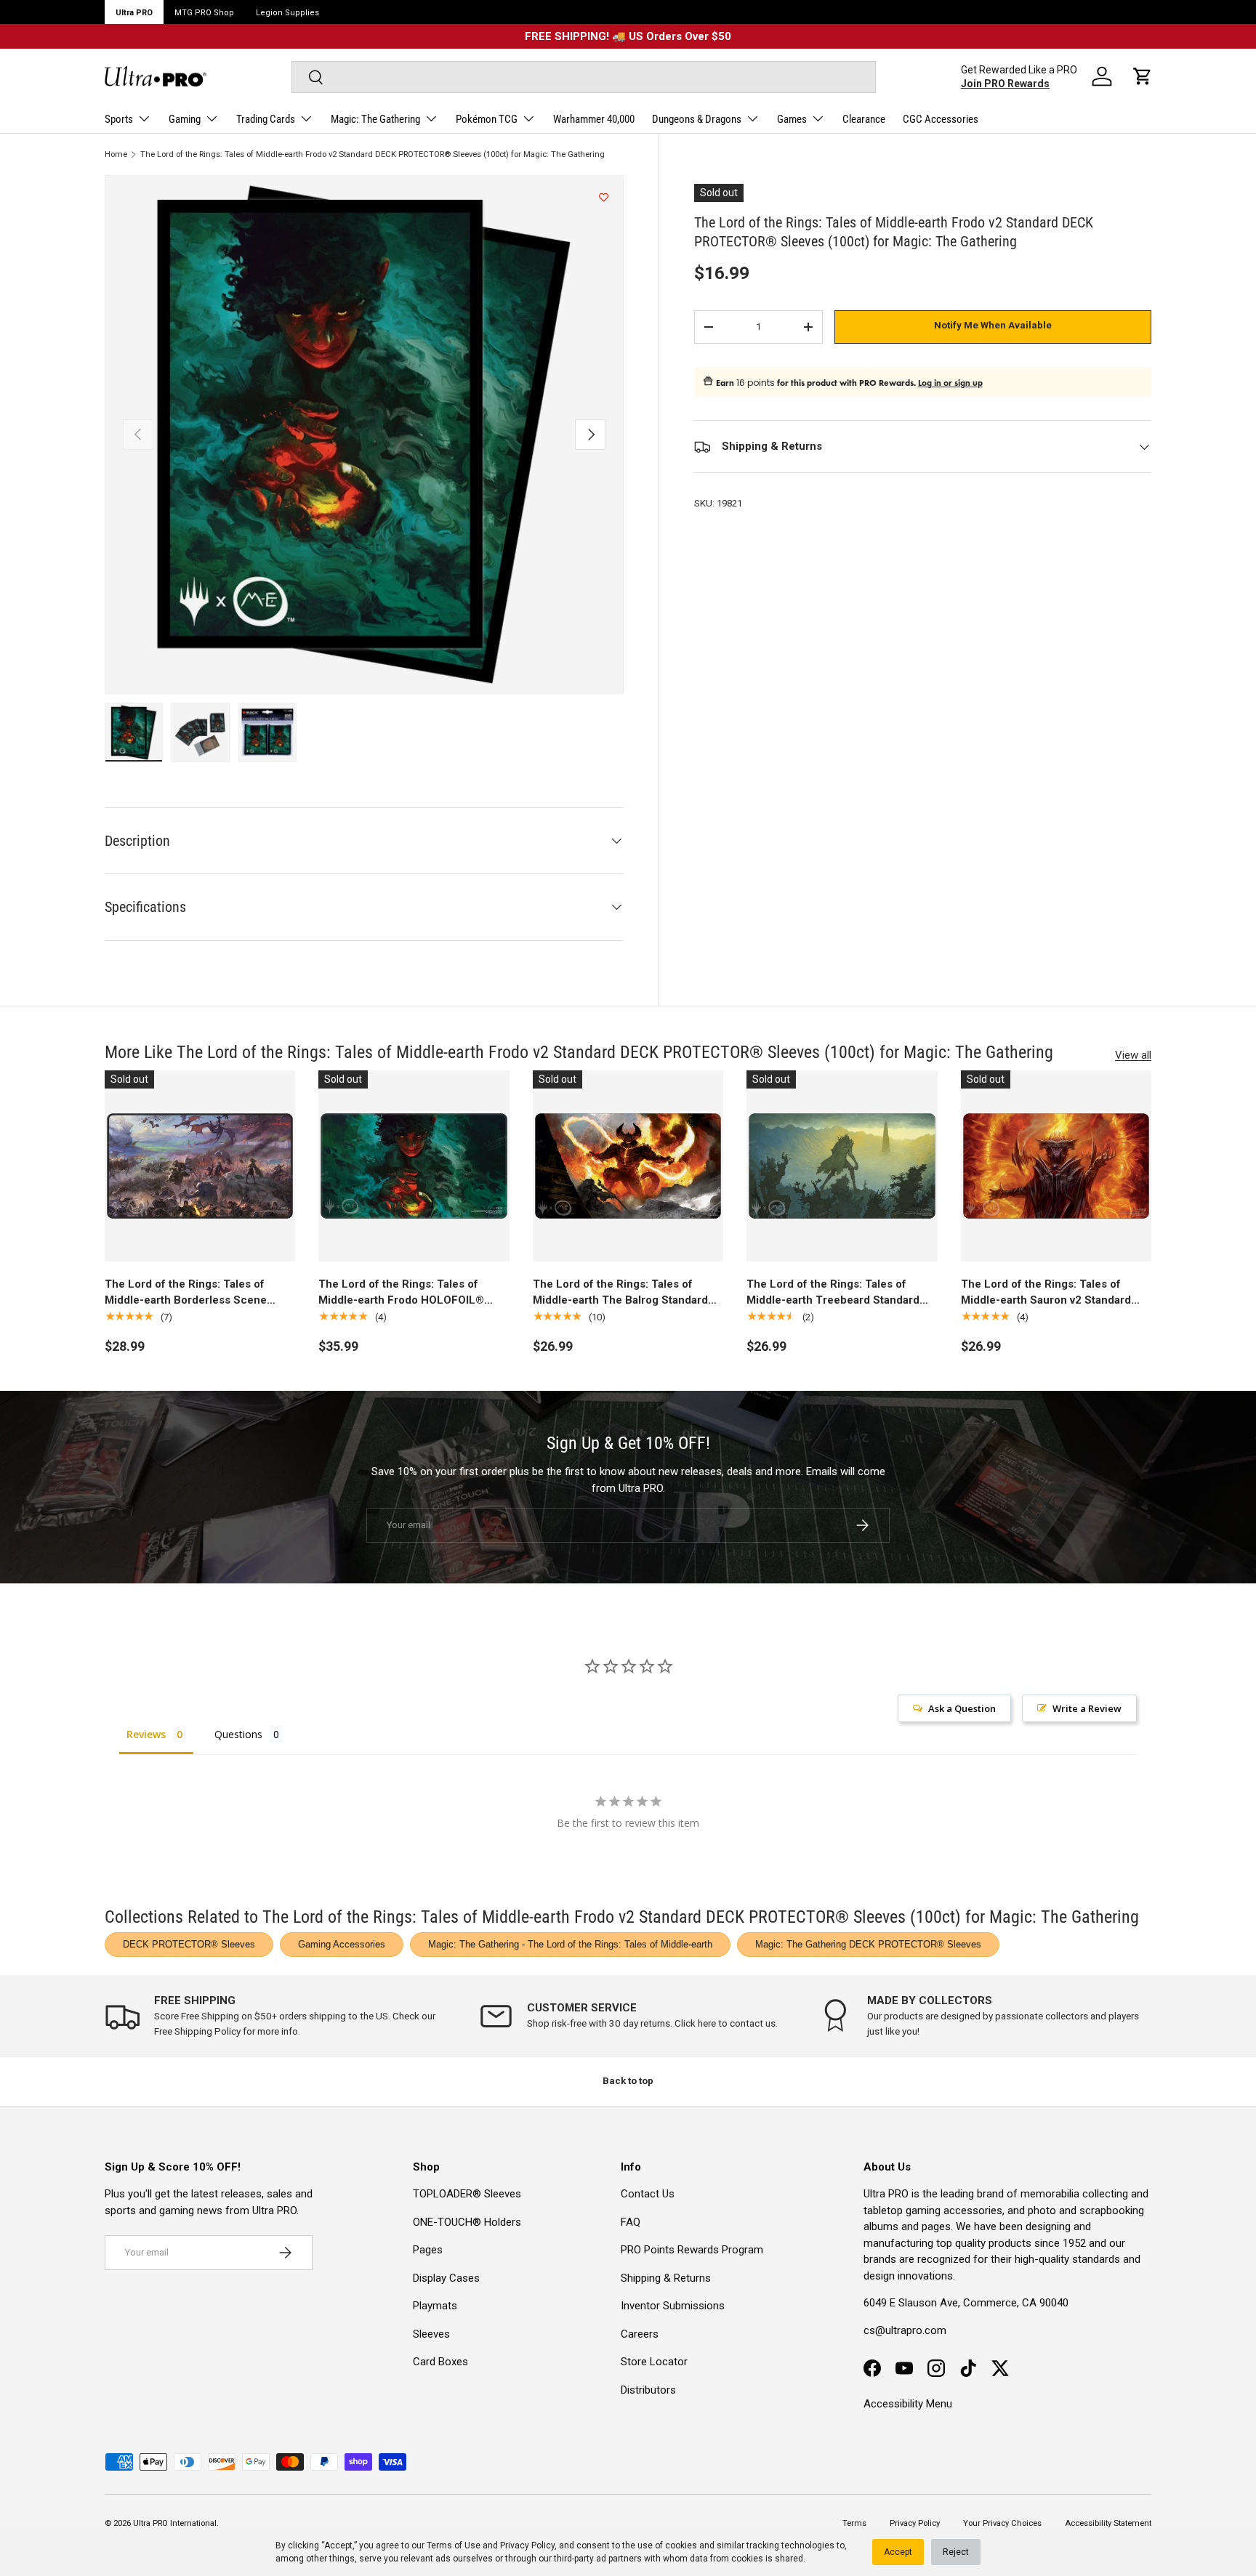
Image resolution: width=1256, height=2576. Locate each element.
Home (116, 154)
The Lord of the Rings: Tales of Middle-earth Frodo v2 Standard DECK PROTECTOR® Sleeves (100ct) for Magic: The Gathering (373, 154)
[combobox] (583, 77)
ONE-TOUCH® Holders (467, 2222)
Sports (119, 119)
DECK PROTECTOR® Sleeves (189, 1944)
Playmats (435, 2306)
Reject (956, 2552)
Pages (428, 2250)
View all (1133, 1055)
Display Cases (446, 2278)
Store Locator (654, 2362)
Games (792, 119)
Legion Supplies (287, 13)
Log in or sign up (950, 383)
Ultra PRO (134, 13)
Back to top (628, 2081)
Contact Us (648, 2194)
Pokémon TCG (487, 119)
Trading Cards (266, 119)
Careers (640, 2334)
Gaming (185, 119)
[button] (1143, 76)
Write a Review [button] (1087, 1708)
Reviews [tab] (146, 1734)
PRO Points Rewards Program (692, 2250)
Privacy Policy (527, 2545)
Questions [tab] (238, 1734)
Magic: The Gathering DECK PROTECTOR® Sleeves (868, 1944)
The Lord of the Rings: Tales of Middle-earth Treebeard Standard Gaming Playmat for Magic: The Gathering (833, 1293)
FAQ (631, 2222)
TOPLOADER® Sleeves (467, 2194)
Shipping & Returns (666, 2278)
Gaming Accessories (342, 1944)
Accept (898, 2552)
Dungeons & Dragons (697, 119)
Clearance (864, 119)
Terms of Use (454, 2545)
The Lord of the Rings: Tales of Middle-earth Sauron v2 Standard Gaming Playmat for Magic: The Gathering (1046, 1293)
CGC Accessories (941, 119)
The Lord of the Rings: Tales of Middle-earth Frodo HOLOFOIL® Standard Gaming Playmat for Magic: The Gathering (412, 1293)
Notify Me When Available (993, 325)
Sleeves (431, 2334)
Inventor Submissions (673, 2306)
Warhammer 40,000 (594, 119)
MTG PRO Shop (204, 13)
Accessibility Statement (1108, 2523)
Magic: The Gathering (375, 119)
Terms (854, 2523)
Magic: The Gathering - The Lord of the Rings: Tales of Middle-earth (570, 1944)
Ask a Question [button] (962, 1708)
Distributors (648, 2390)
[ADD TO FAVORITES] (604, 198)
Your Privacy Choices (1002, 2523)
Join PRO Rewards (1005, 84)
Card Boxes (440, 2362)
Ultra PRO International (175, 2523)
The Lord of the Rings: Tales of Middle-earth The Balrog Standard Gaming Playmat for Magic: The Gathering (620, 1293)
